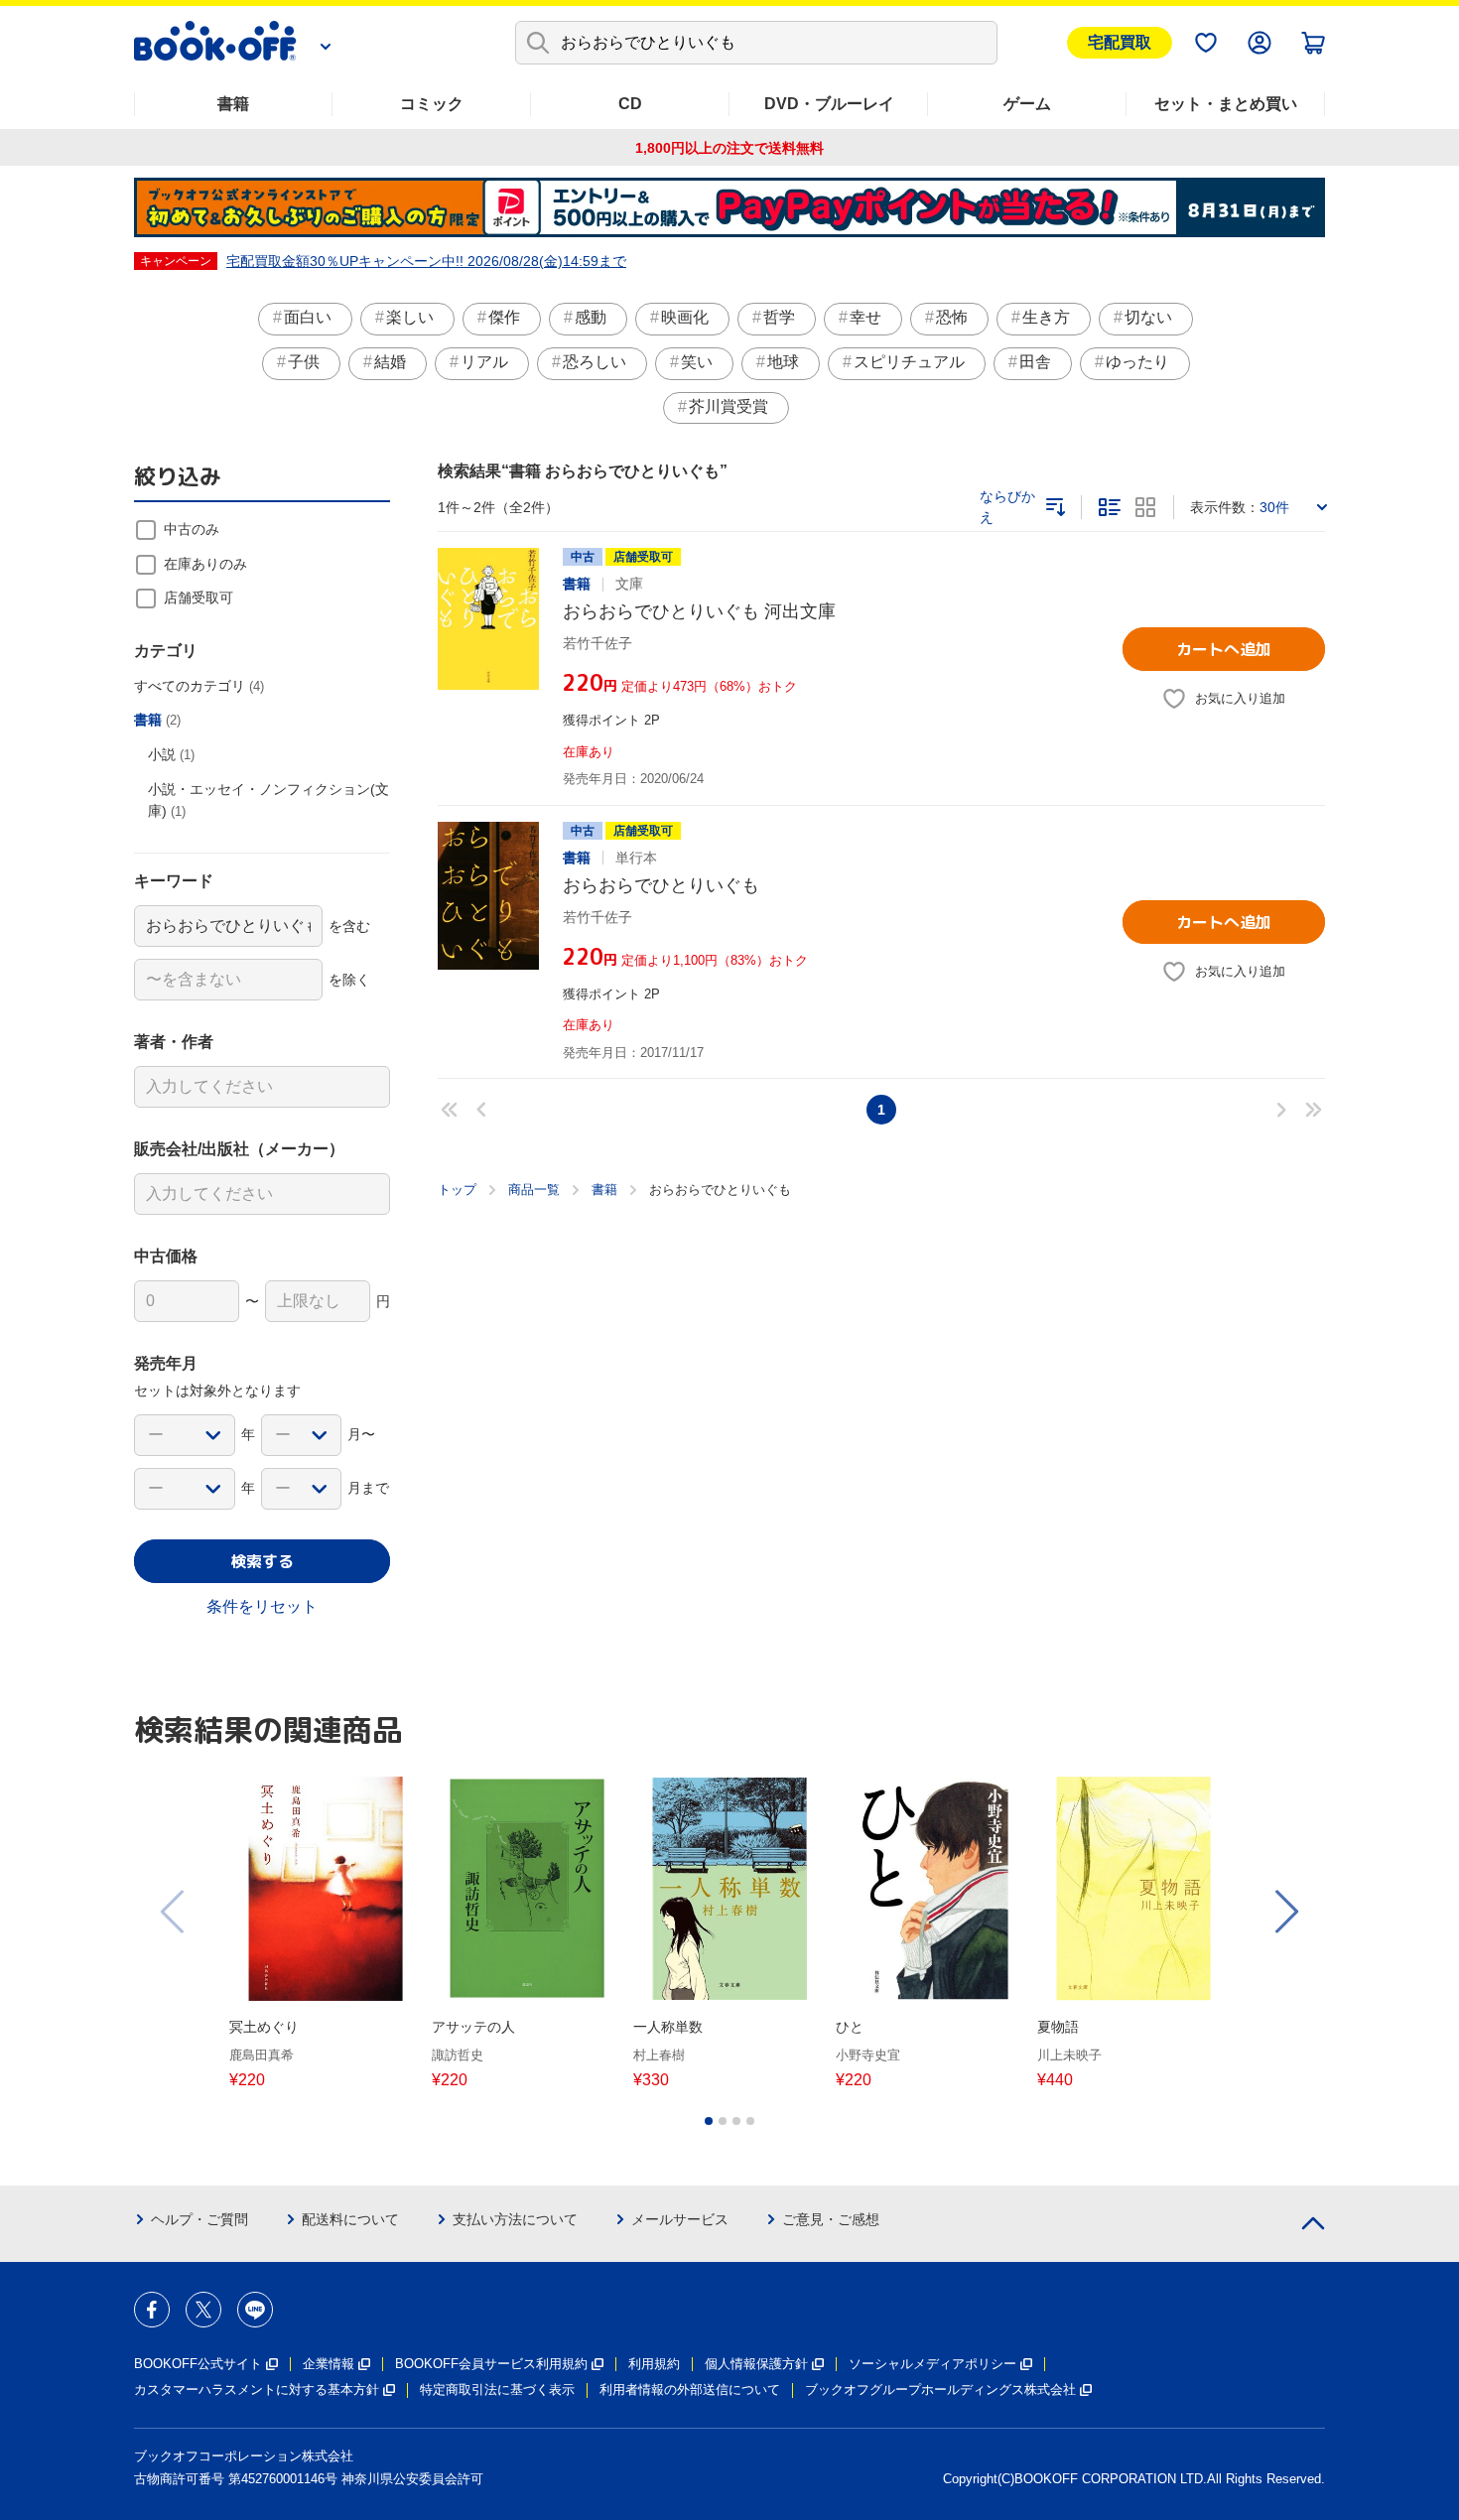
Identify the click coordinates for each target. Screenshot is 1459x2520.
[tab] (709, 2121)
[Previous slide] (174, 1912)
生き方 (1046, 317)
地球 (783, 362)
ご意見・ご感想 (831, 2219)
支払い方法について (515, 2219)
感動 (591, 317)
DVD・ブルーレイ (829, 104)
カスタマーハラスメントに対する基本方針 (257, 2389)
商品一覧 (534, 1190)
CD (630, 104)
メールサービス (680, 2219)
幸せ (865, 317)
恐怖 (952, 317)
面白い (308, 317)
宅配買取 (1120, 42)
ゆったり (1137, 362)
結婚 (390, 362)
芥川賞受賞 (729, 406)
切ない (1148, 317)
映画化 (685, 317)
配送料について (350, 2219)
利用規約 (654, 2364)
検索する (262, 1561)
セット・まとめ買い (1226, 104)
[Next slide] (1285, 1912)
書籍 (233, 104)
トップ (457, 1190)
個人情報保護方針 (756, 2364)
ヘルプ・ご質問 (199, 2219)
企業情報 (329, 2364)
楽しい (410, 317)
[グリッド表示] (1145, 507)
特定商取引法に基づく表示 (497, 2389)
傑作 (504, 317)
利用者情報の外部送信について (690, 2389)
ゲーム (1027, 104)
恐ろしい (595, 362)
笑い (697, 362)
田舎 (1035, 362)
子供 (304, 362)
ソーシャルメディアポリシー (932, 2364)
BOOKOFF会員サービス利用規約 (491, 2364)
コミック (432, 104)
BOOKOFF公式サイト (198, 2364)
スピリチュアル (909, 362)
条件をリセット (262, 1606)
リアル (484, 362)
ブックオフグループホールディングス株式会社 (940, 2389)
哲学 (779, 317)
